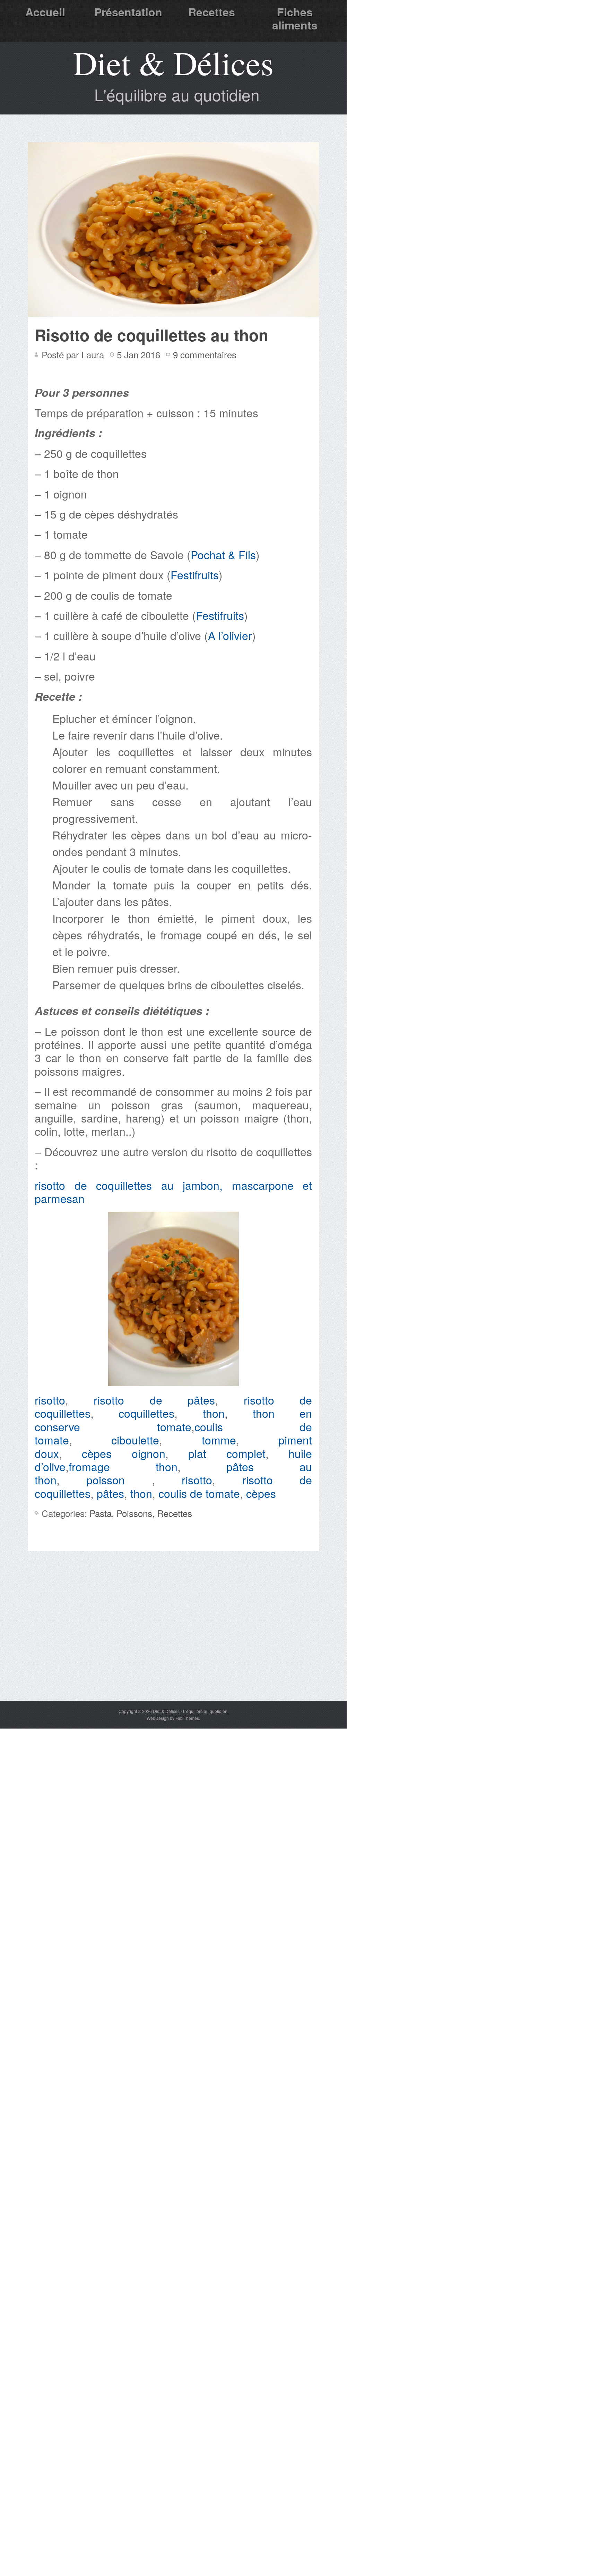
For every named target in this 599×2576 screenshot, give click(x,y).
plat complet (227, 1453)
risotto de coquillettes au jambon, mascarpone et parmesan (173, 1192)
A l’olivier (230, 635)
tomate (174, 1426)
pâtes (110, 1493)
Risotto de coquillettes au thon (151, 335)
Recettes (212, 12)
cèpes (97, 1453)
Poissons (134, 1513)
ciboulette (135, 1440)
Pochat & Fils (223, 554)
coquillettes (146, 1413)
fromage (89, 1466)
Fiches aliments (295, 18)
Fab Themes (187, 1718)
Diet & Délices (173, 62)
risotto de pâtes (154, 1400)
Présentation (128, 12)
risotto (50, 1400)
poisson (106, 1479)
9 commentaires (205, 354)
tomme (219, 1440)
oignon (149, 1453)
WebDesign (158, 1718)
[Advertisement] (173, 1648)
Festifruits (195, 574)
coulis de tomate (199, 1493)
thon (214, 1413)
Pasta (101, 1513)
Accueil (45, 12)
